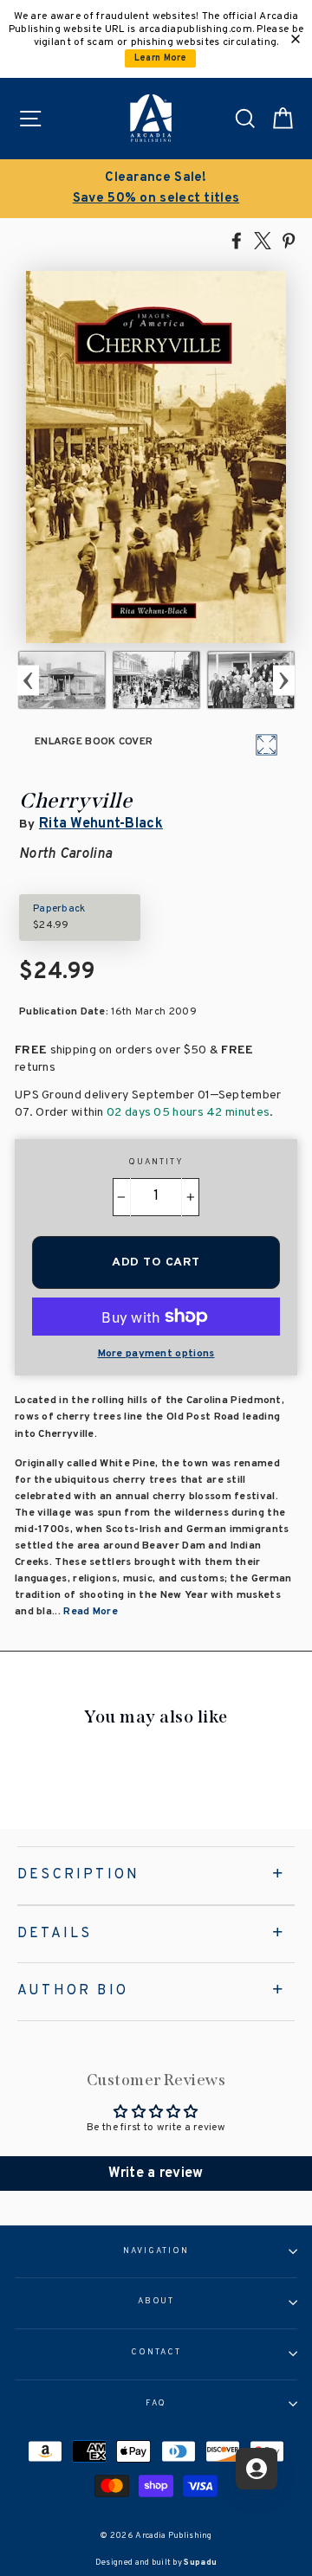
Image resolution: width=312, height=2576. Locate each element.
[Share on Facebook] (237, 240)
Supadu (200, 2563)
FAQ (156, 2404)
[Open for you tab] (257, 2469)
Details (55, 1934)
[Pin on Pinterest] (289, 240)
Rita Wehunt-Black (101, 824)
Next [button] (284, 680)
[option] (156, 189)
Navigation (156, 2251)
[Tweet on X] (263, 240)
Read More (91, 1612)
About (156, 2302)
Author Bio (73, 1991)
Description (78, 1875)
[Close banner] (296, 39)
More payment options (156, 1354)
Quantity (156, 1162)
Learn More (161, 58)
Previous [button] (28, 680)
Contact (156, 2353)
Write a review (156, 2173)
